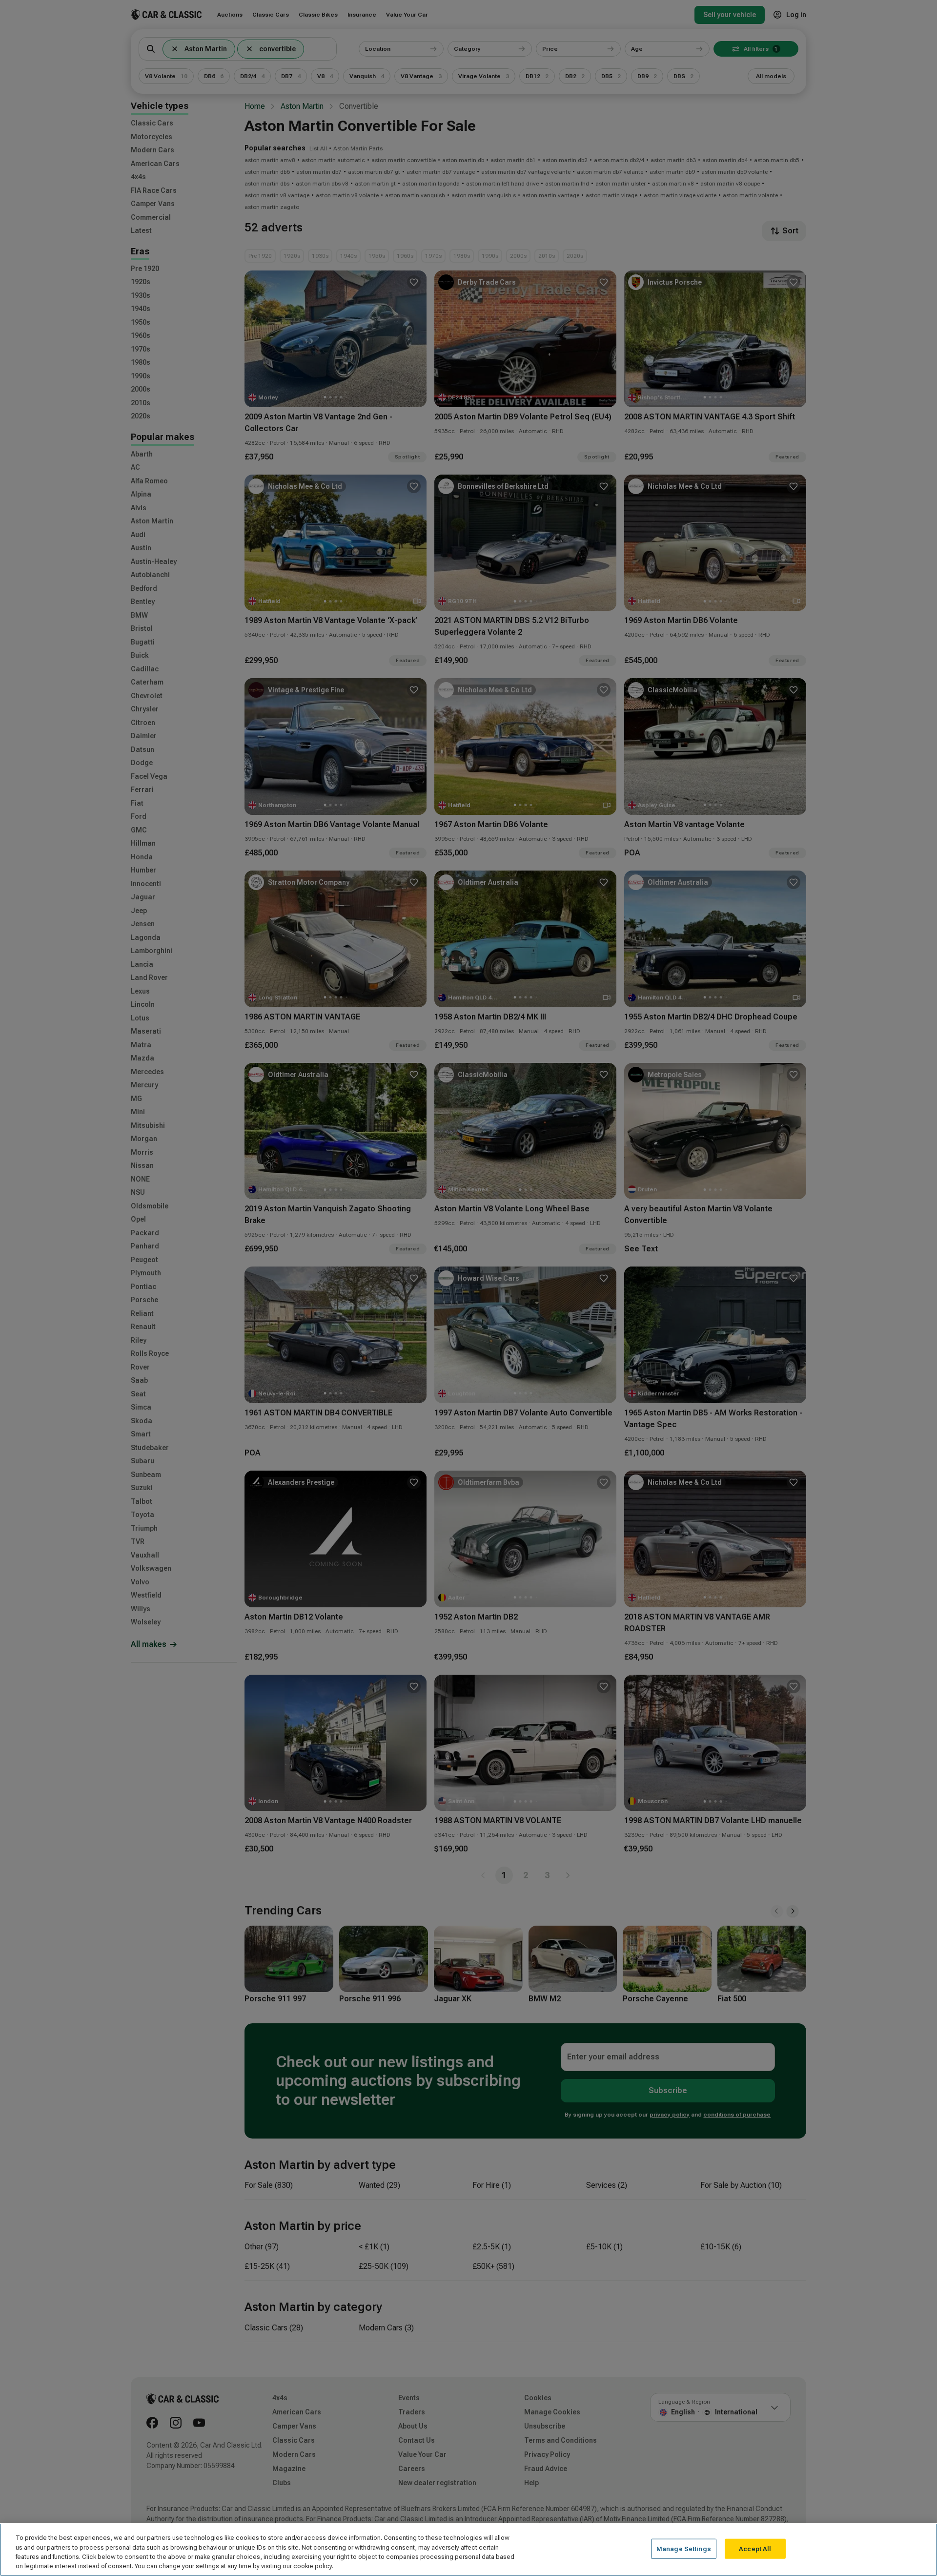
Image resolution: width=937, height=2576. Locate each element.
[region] (468, 2550)
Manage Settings (684, 2549)
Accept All (755, 2549)
